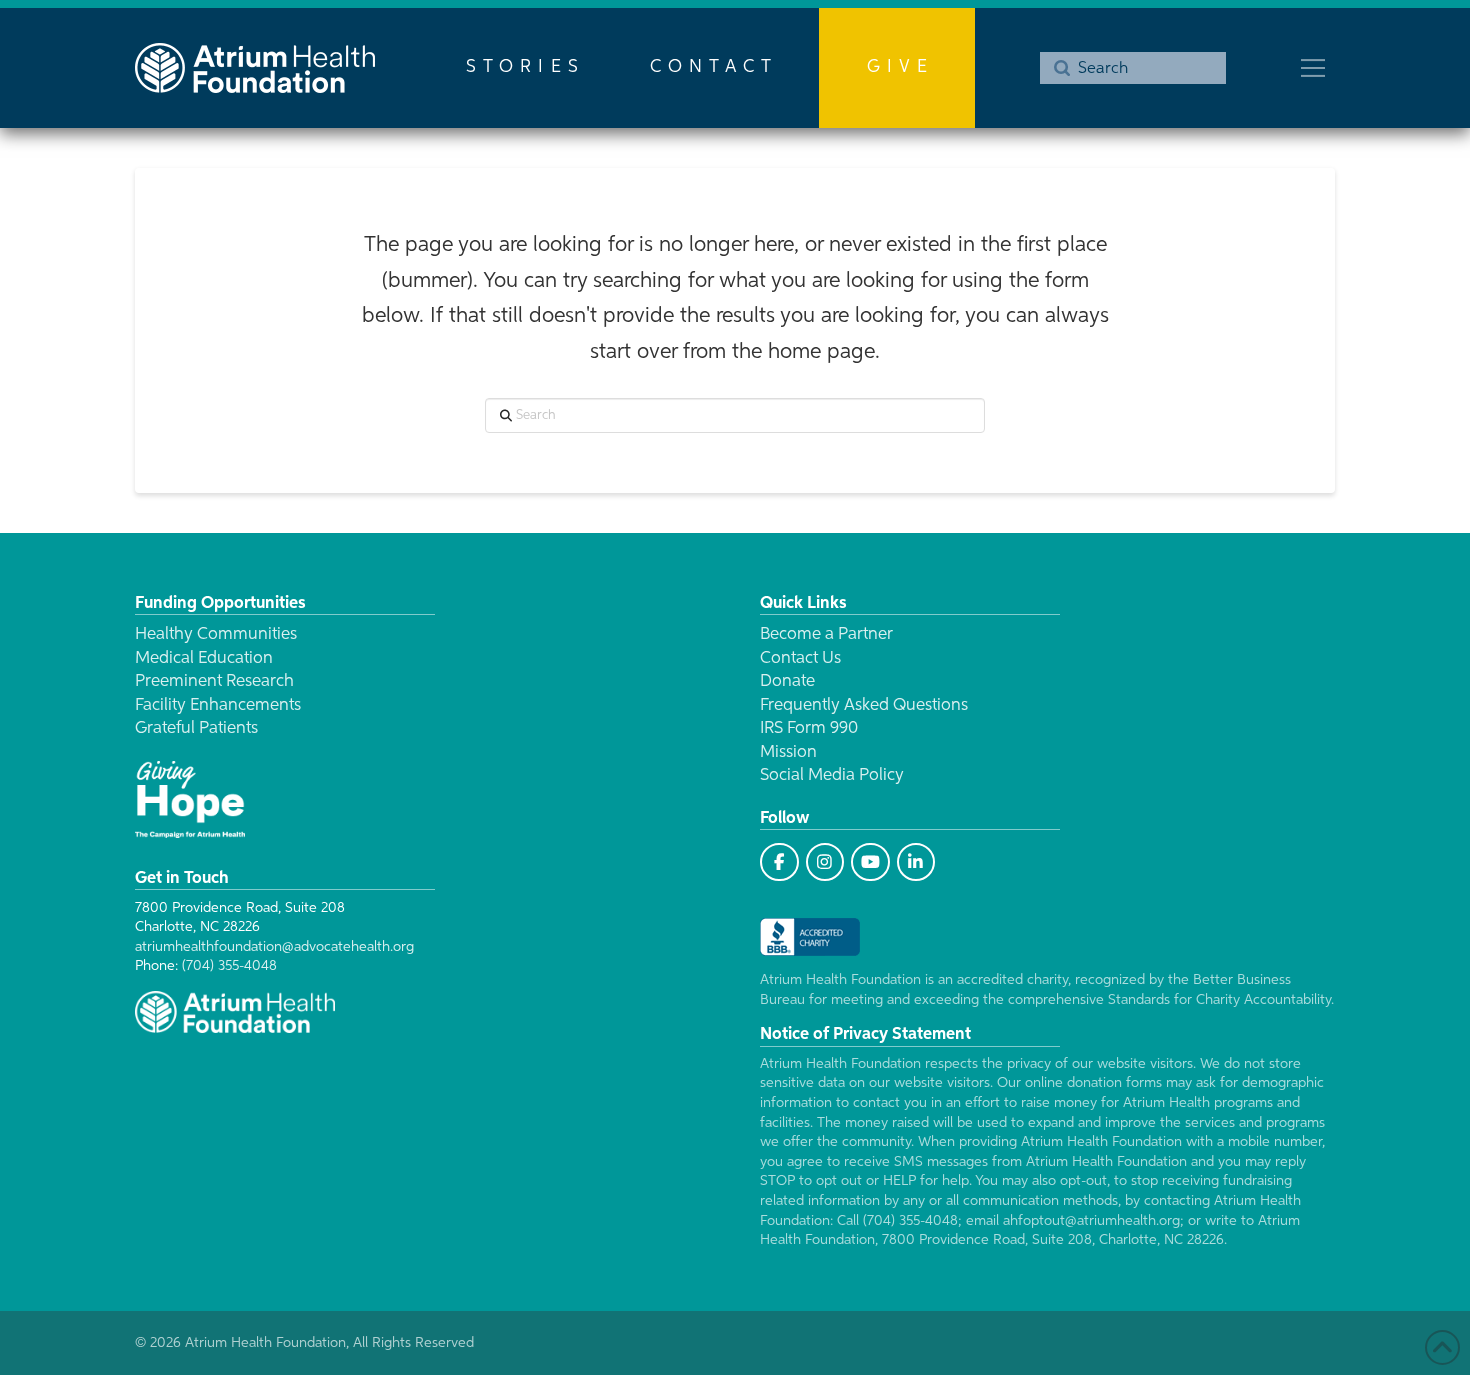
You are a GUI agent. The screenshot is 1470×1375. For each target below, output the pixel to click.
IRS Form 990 (809, 728)
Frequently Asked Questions (864, 705)
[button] (1313, 68)
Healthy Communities (216, 634)
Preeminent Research (214, 681)
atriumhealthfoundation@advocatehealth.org (274, 947)
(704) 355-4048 (229, 966)
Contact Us (800, 658)
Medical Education (204, 658)
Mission (788, 752)
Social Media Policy (832, 775)
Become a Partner (826, 634)
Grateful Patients (196, 728)
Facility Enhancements (218, 705)
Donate (787, 681)
